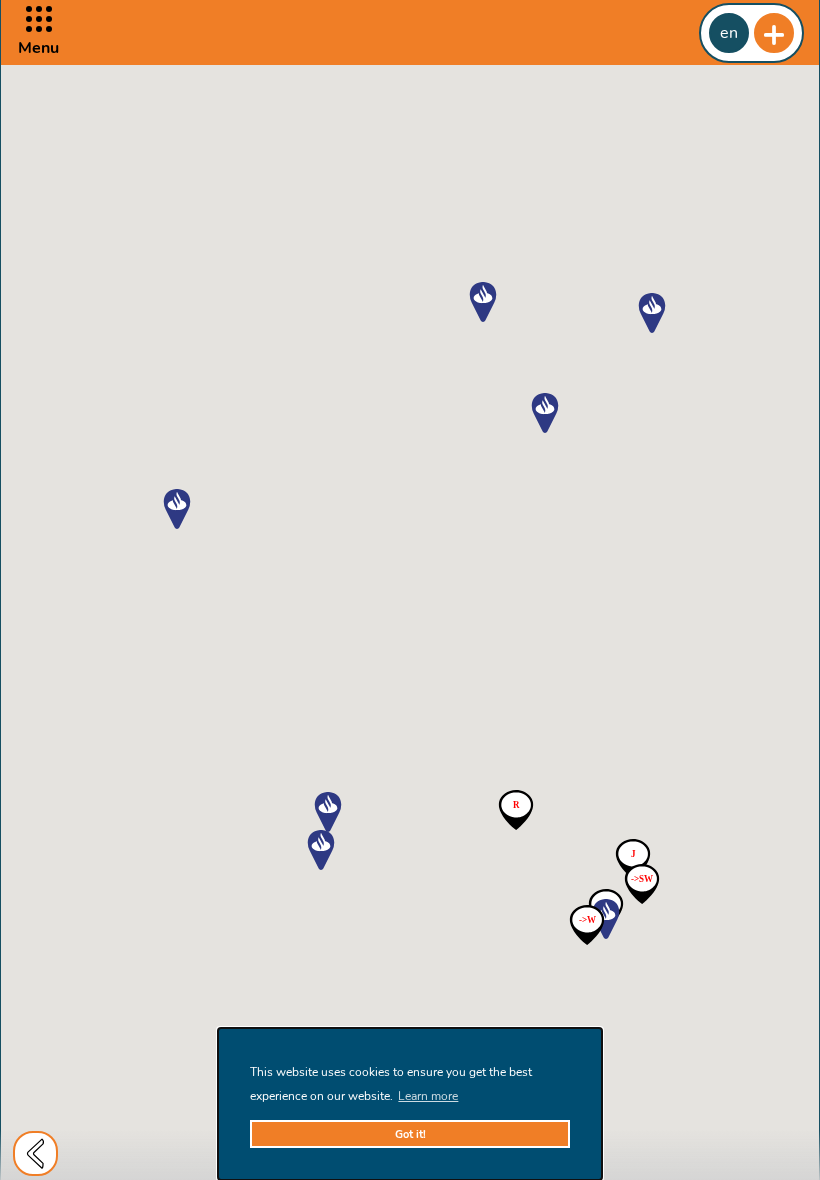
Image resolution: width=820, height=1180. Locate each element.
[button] (38, 32)
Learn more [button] (428, 1096)
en (729, 33)
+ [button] (774, 33)
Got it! (410, 1134)
